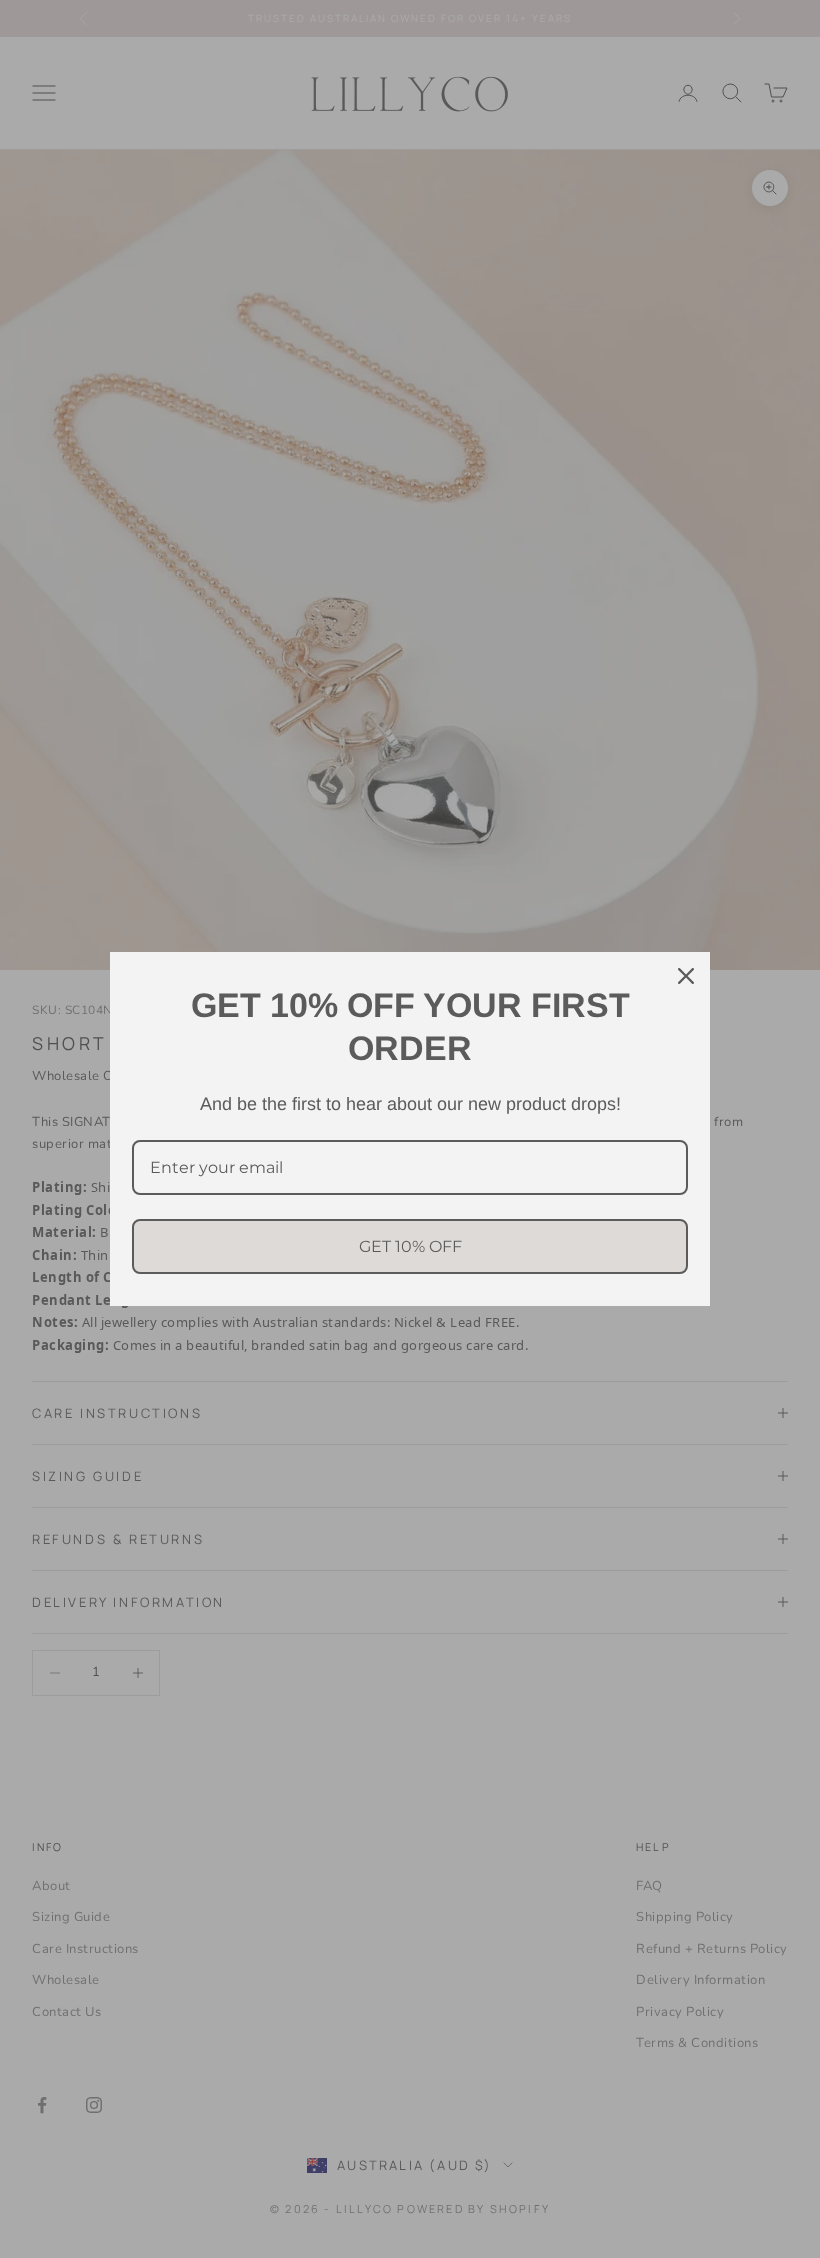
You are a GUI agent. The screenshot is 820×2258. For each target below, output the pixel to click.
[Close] (686, 976)
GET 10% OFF (410, 1246)
